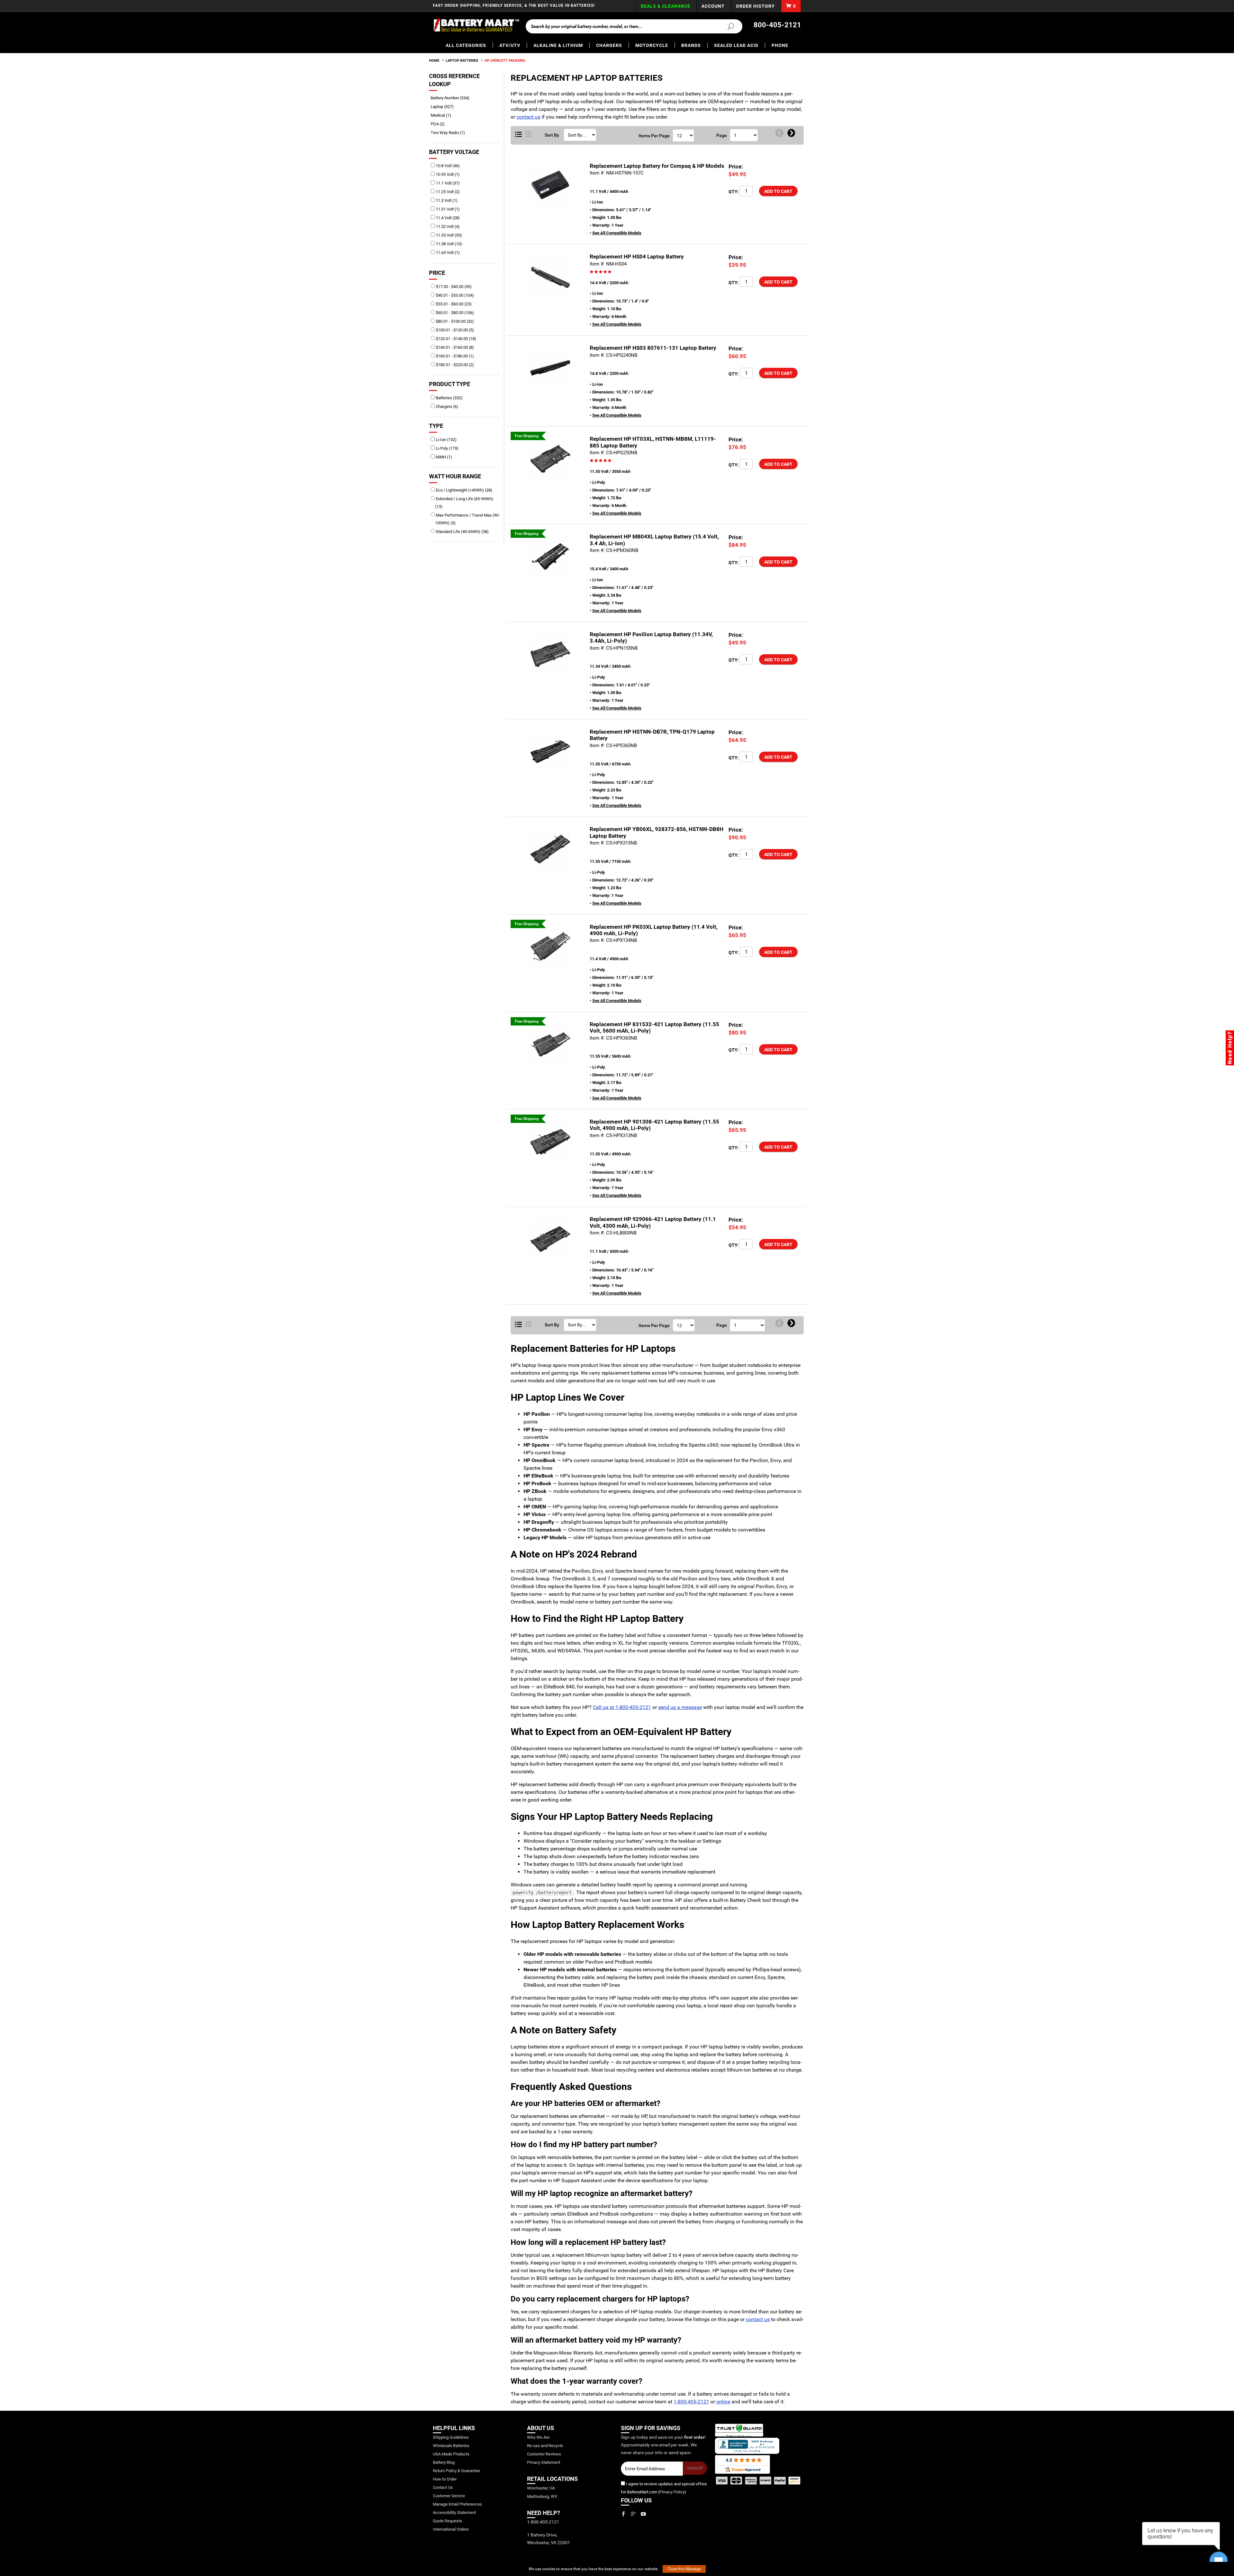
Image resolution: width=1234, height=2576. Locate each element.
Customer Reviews (544, 2454)
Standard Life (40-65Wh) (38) (462, 532)
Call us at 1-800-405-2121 (622, 1707)
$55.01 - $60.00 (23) (453, 304)
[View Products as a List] (519, 135)
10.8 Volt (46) (447, 166)
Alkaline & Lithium (558, 45)
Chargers (609, 45)
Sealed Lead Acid (736, 45)
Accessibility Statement (454, 2513)
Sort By (552, 135)
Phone (780, 45)
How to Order (445, 2479)
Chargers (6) (447, 407)
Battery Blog (444, 2462)
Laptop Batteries (462, 61)
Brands (691, 45)
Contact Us (443, 2487)
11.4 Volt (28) (447, 218)
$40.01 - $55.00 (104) (454, 295)
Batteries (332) (449, 398)
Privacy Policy (672, 2492)
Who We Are (538, 2437)
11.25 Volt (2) (447, 192)
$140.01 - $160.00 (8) (454, 347)
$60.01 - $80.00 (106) (454, 313)
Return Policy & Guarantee (456, 2471)
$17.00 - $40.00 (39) (453, 287)
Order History (755, 6)
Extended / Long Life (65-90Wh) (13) (464, 503)
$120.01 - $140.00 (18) (456, 339)
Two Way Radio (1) (450, 133)
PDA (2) (440, 124)
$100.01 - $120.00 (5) (454, 330)
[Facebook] (623, 2514)
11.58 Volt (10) (448, 244)
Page (722, 135)
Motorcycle (652, 45)
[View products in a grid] (529, 135)
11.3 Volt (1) (446, 200)
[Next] (791, 133)
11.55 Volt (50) (448, 235)
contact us (528, 117)
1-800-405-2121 (691, 2402)
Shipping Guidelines (451, 2437)
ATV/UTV (510, 45)
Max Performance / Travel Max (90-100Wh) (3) (467, 519)
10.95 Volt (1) (447, 174)
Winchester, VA (541, 2488)
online (723, 2402)
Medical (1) (443, 115)
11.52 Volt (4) (447, 226)
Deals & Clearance (666, 6)
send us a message (680, 1707)
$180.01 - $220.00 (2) (454, 365)
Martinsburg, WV (542, 2496)
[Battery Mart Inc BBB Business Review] (747, 2445)
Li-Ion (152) (446, 440)
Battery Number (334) (452, 98)
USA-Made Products (451, 2454)
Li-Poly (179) (447, 448)
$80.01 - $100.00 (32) (454, 321)
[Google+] (633, 2514)
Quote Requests (447, 2521)
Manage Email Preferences (457, 2504)
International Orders (451, 2529)
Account (713, 6)
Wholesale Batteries (451, 2446)
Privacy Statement (544, 2462)
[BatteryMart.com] (476, 25)
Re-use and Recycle (545, 2446)
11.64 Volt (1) (447, 253)
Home (434, 61)
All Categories (466, 45)
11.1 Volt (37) (447, 183)
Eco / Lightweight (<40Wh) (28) (464, 490)
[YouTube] (643, 2514)
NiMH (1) (443, 457)
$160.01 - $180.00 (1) (454, 356)
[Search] (727, 26)
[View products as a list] (519, 1325)
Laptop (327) (444, 107)
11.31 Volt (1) (447, 209)
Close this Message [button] (684, 2569)
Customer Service (449, 2496)
